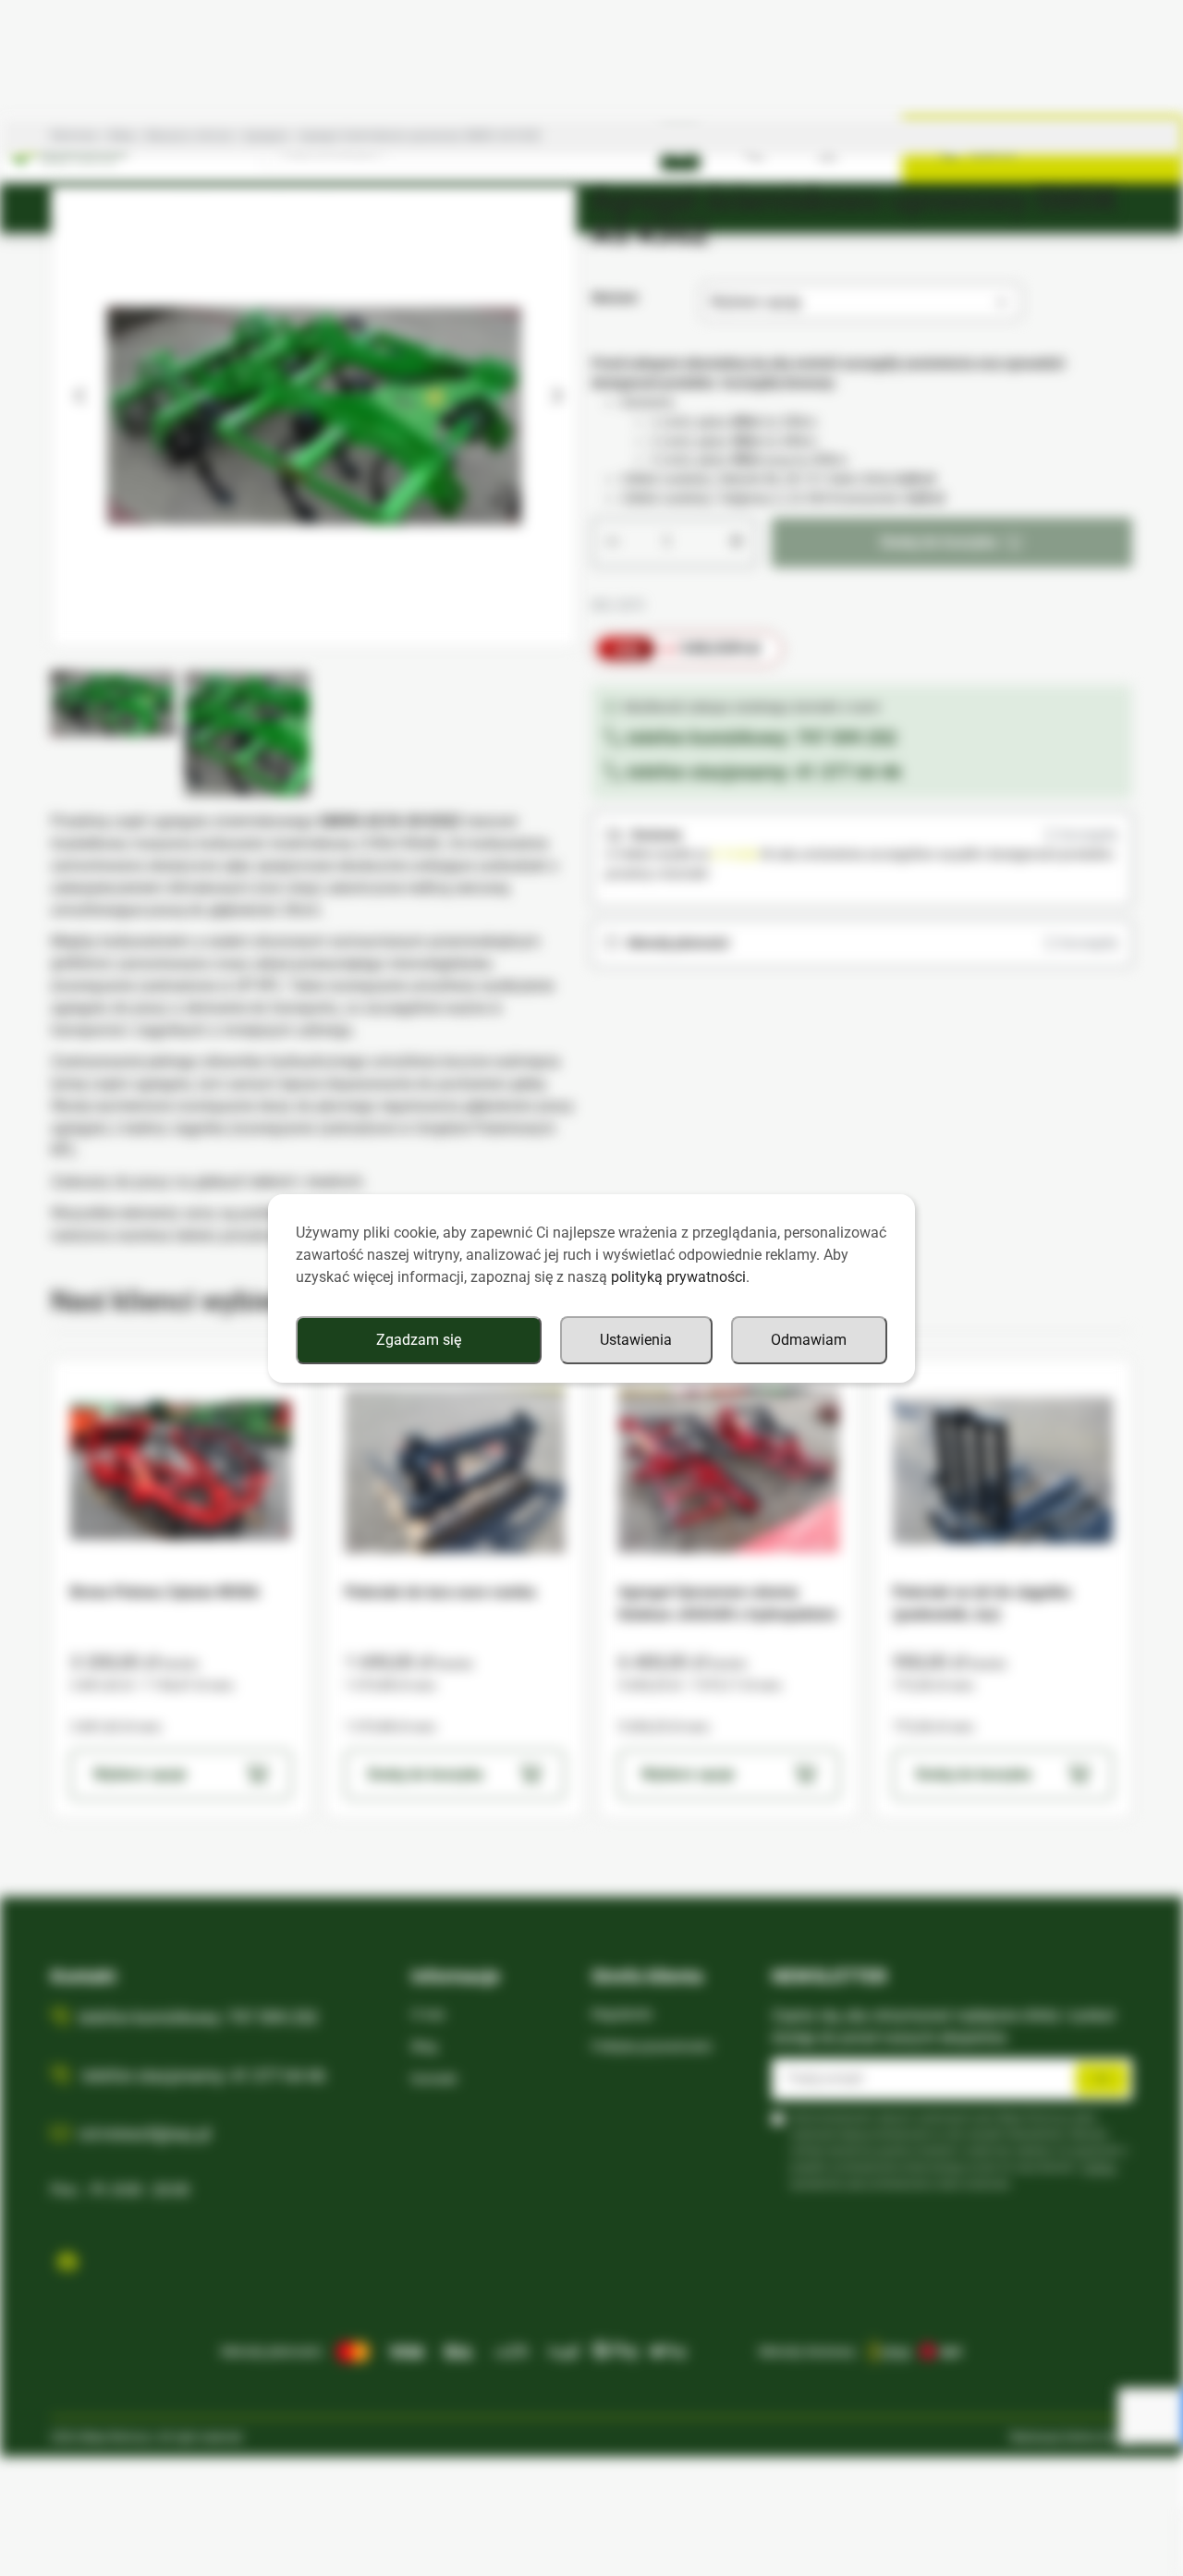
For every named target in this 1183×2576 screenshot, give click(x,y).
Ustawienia (636, 1340)
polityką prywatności (678, 1277)
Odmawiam (809, 1340)
